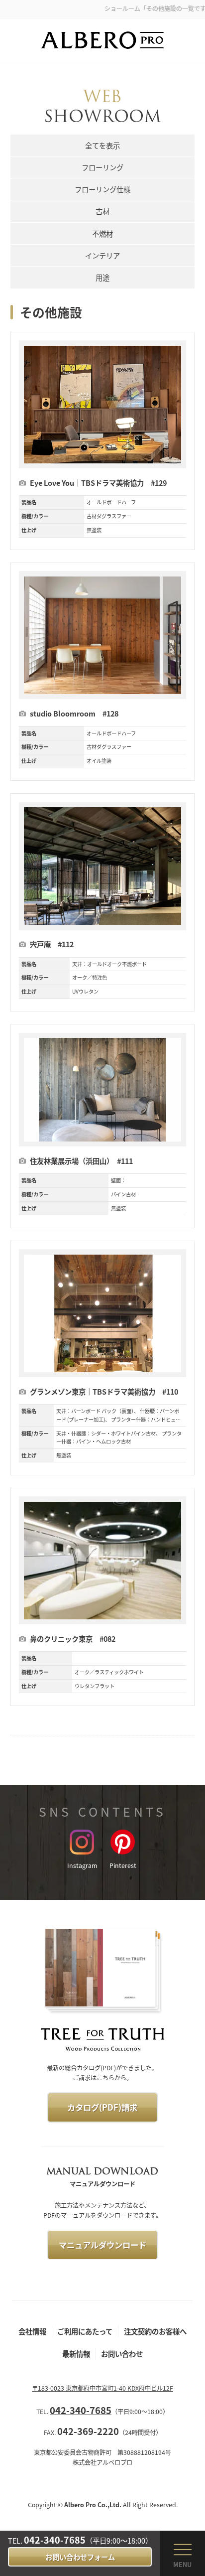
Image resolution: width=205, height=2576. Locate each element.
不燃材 (102, 233)
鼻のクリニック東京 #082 (73, 1639)
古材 (102, 211)
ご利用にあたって (85, 2331)
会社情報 (32, 2331)
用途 (102, 277)
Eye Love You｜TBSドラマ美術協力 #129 (98, 483)
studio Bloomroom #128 (74, 713)
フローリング (102, 167)
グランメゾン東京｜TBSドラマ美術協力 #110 (104, 1391)
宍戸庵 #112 (52, 944)
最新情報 (76, 2354)
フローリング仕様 (102, 189)
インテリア (102, 255)
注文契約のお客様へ (155, 2331)
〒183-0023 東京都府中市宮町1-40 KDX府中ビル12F (102, 2388)
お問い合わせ (122, 2354)
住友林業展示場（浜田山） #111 (81, 1161)
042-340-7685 (55, 2540)
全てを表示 (102, 145)
